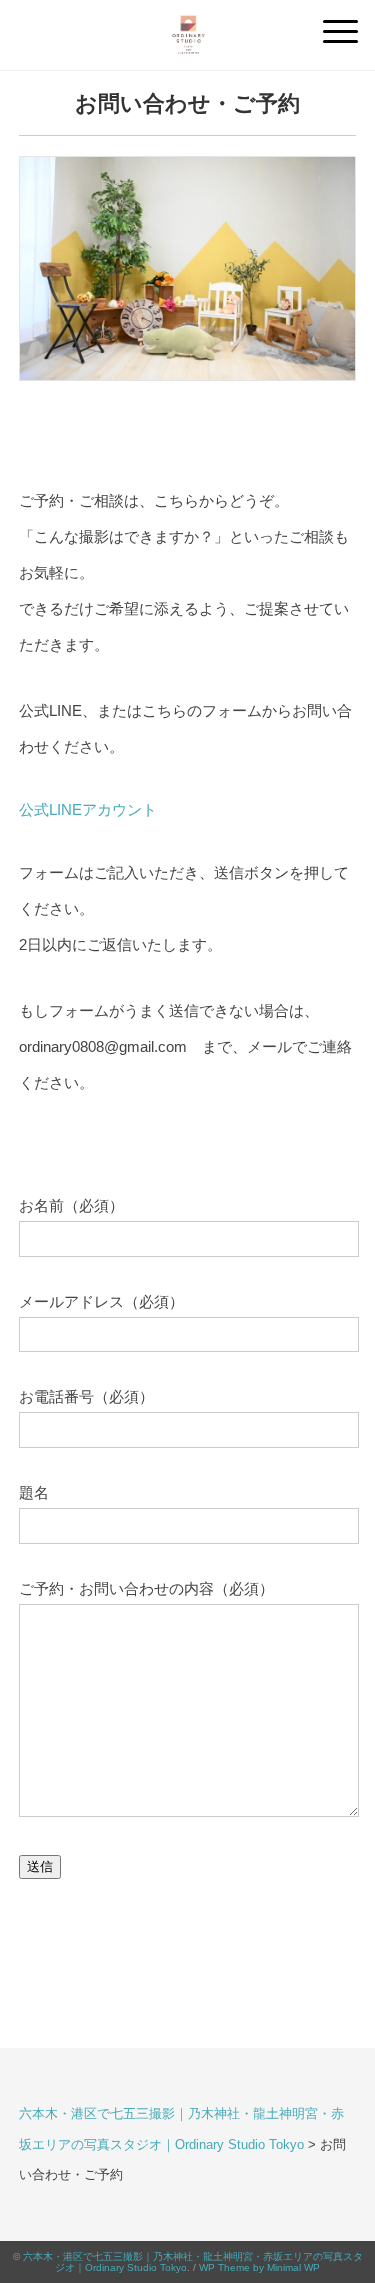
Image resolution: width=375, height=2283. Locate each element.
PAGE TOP (344, 2199)
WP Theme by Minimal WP (259, 2267)
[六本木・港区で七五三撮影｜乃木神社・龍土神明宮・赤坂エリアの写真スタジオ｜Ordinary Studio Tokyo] (188, 24)
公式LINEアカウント (88, 809)
